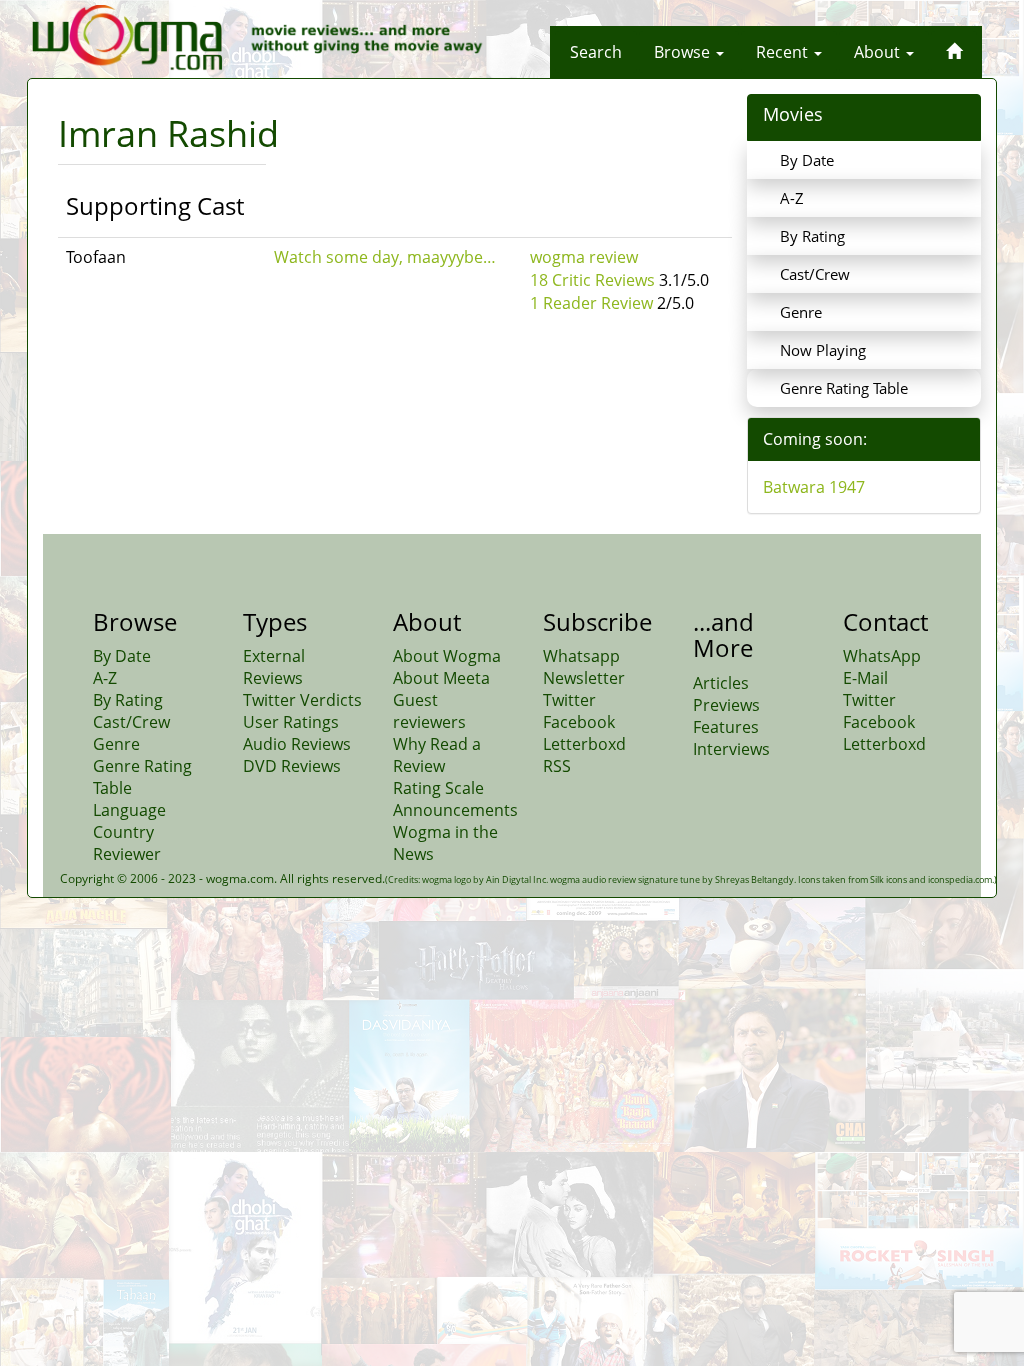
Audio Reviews (297, 744)
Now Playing (823, 350)
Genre (801, 312)
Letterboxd (584, 744)
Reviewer (127, 854)
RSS (557, 766)
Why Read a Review (437, 755)
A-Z (792, 198)
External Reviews (274, 667)
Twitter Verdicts (302, 700)
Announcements (455, 810)
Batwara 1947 (814, 487)
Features (726, 727)
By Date (807, 160)
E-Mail (865, 678)
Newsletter (584, 678)
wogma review (584, 257)
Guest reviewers (429, 711)
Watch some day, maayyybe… (385, 257)
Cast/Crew (815, 274)
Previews (726, 705)
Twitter (569, 700)
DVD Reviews (292, 766)
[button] (596, 52)
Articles (721, 683)
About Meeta (441, 678)
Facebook (579, 722)
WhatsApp (882, 656)
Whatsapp (581, 656)
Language (129, 810)
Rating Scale (438, 788)
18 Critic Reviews (592, 280)
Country (123, 832)
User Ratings (291, 722)
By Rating (812, 236)
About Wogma (447, 656)
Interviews (731, 749)
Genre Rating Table (844, 388)
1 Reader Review (591, 303)
